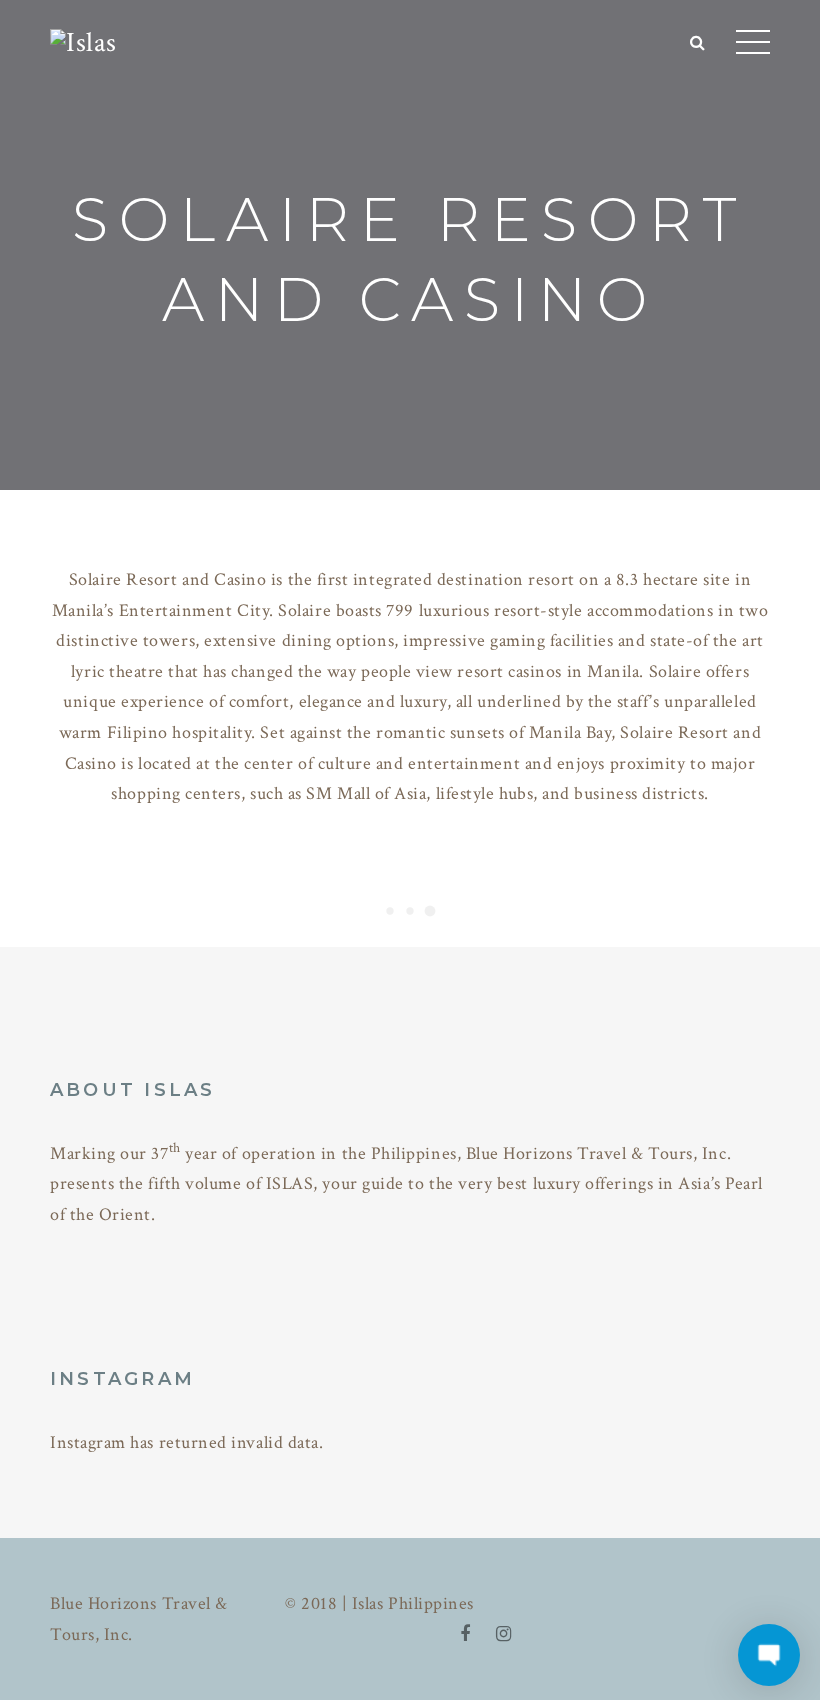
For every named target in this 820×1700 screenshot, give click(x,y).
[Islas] (83, 40)
